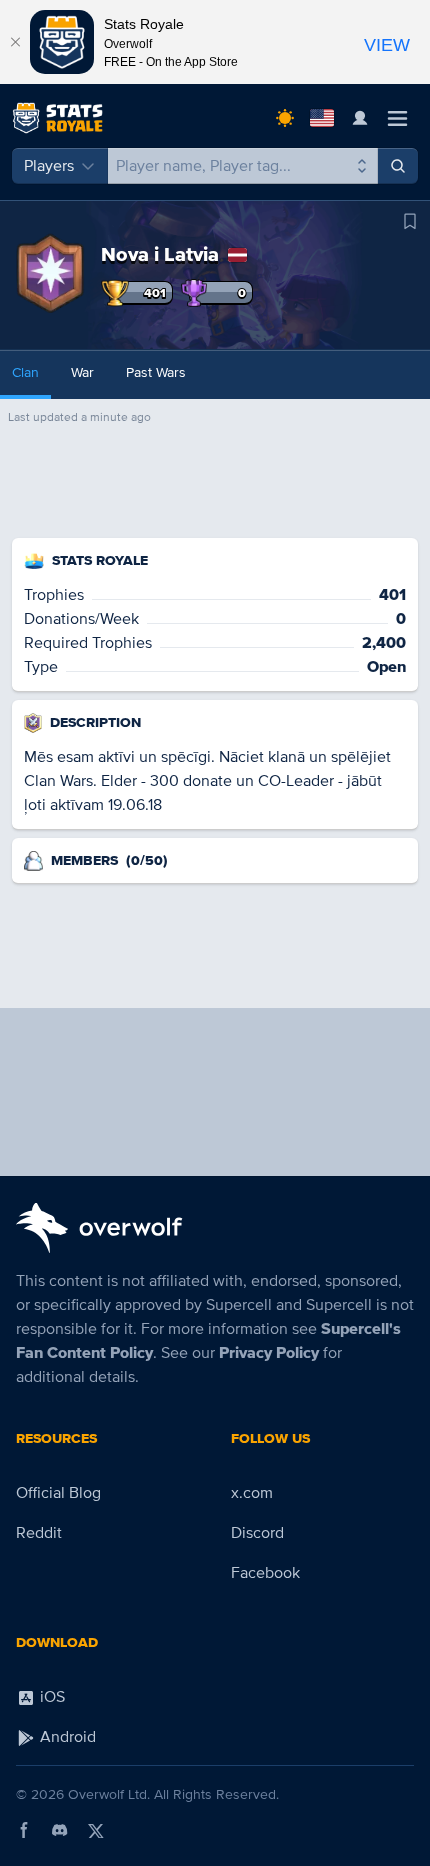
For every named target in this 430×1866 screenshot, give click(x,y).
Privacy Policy (269, 1353)
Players (49, 166)
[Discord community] (60, 1830)
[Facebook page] (24, 1830)
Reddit (39, 1533)
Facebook (265, 1573)
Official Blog (58, 1493)
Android (66, 1737)
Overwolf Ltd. (109, 1794)
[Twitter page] (96, 1830)
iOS (50, 1697)
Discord (257, 1533)
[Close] (15, 42)
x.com (252, 1493)
